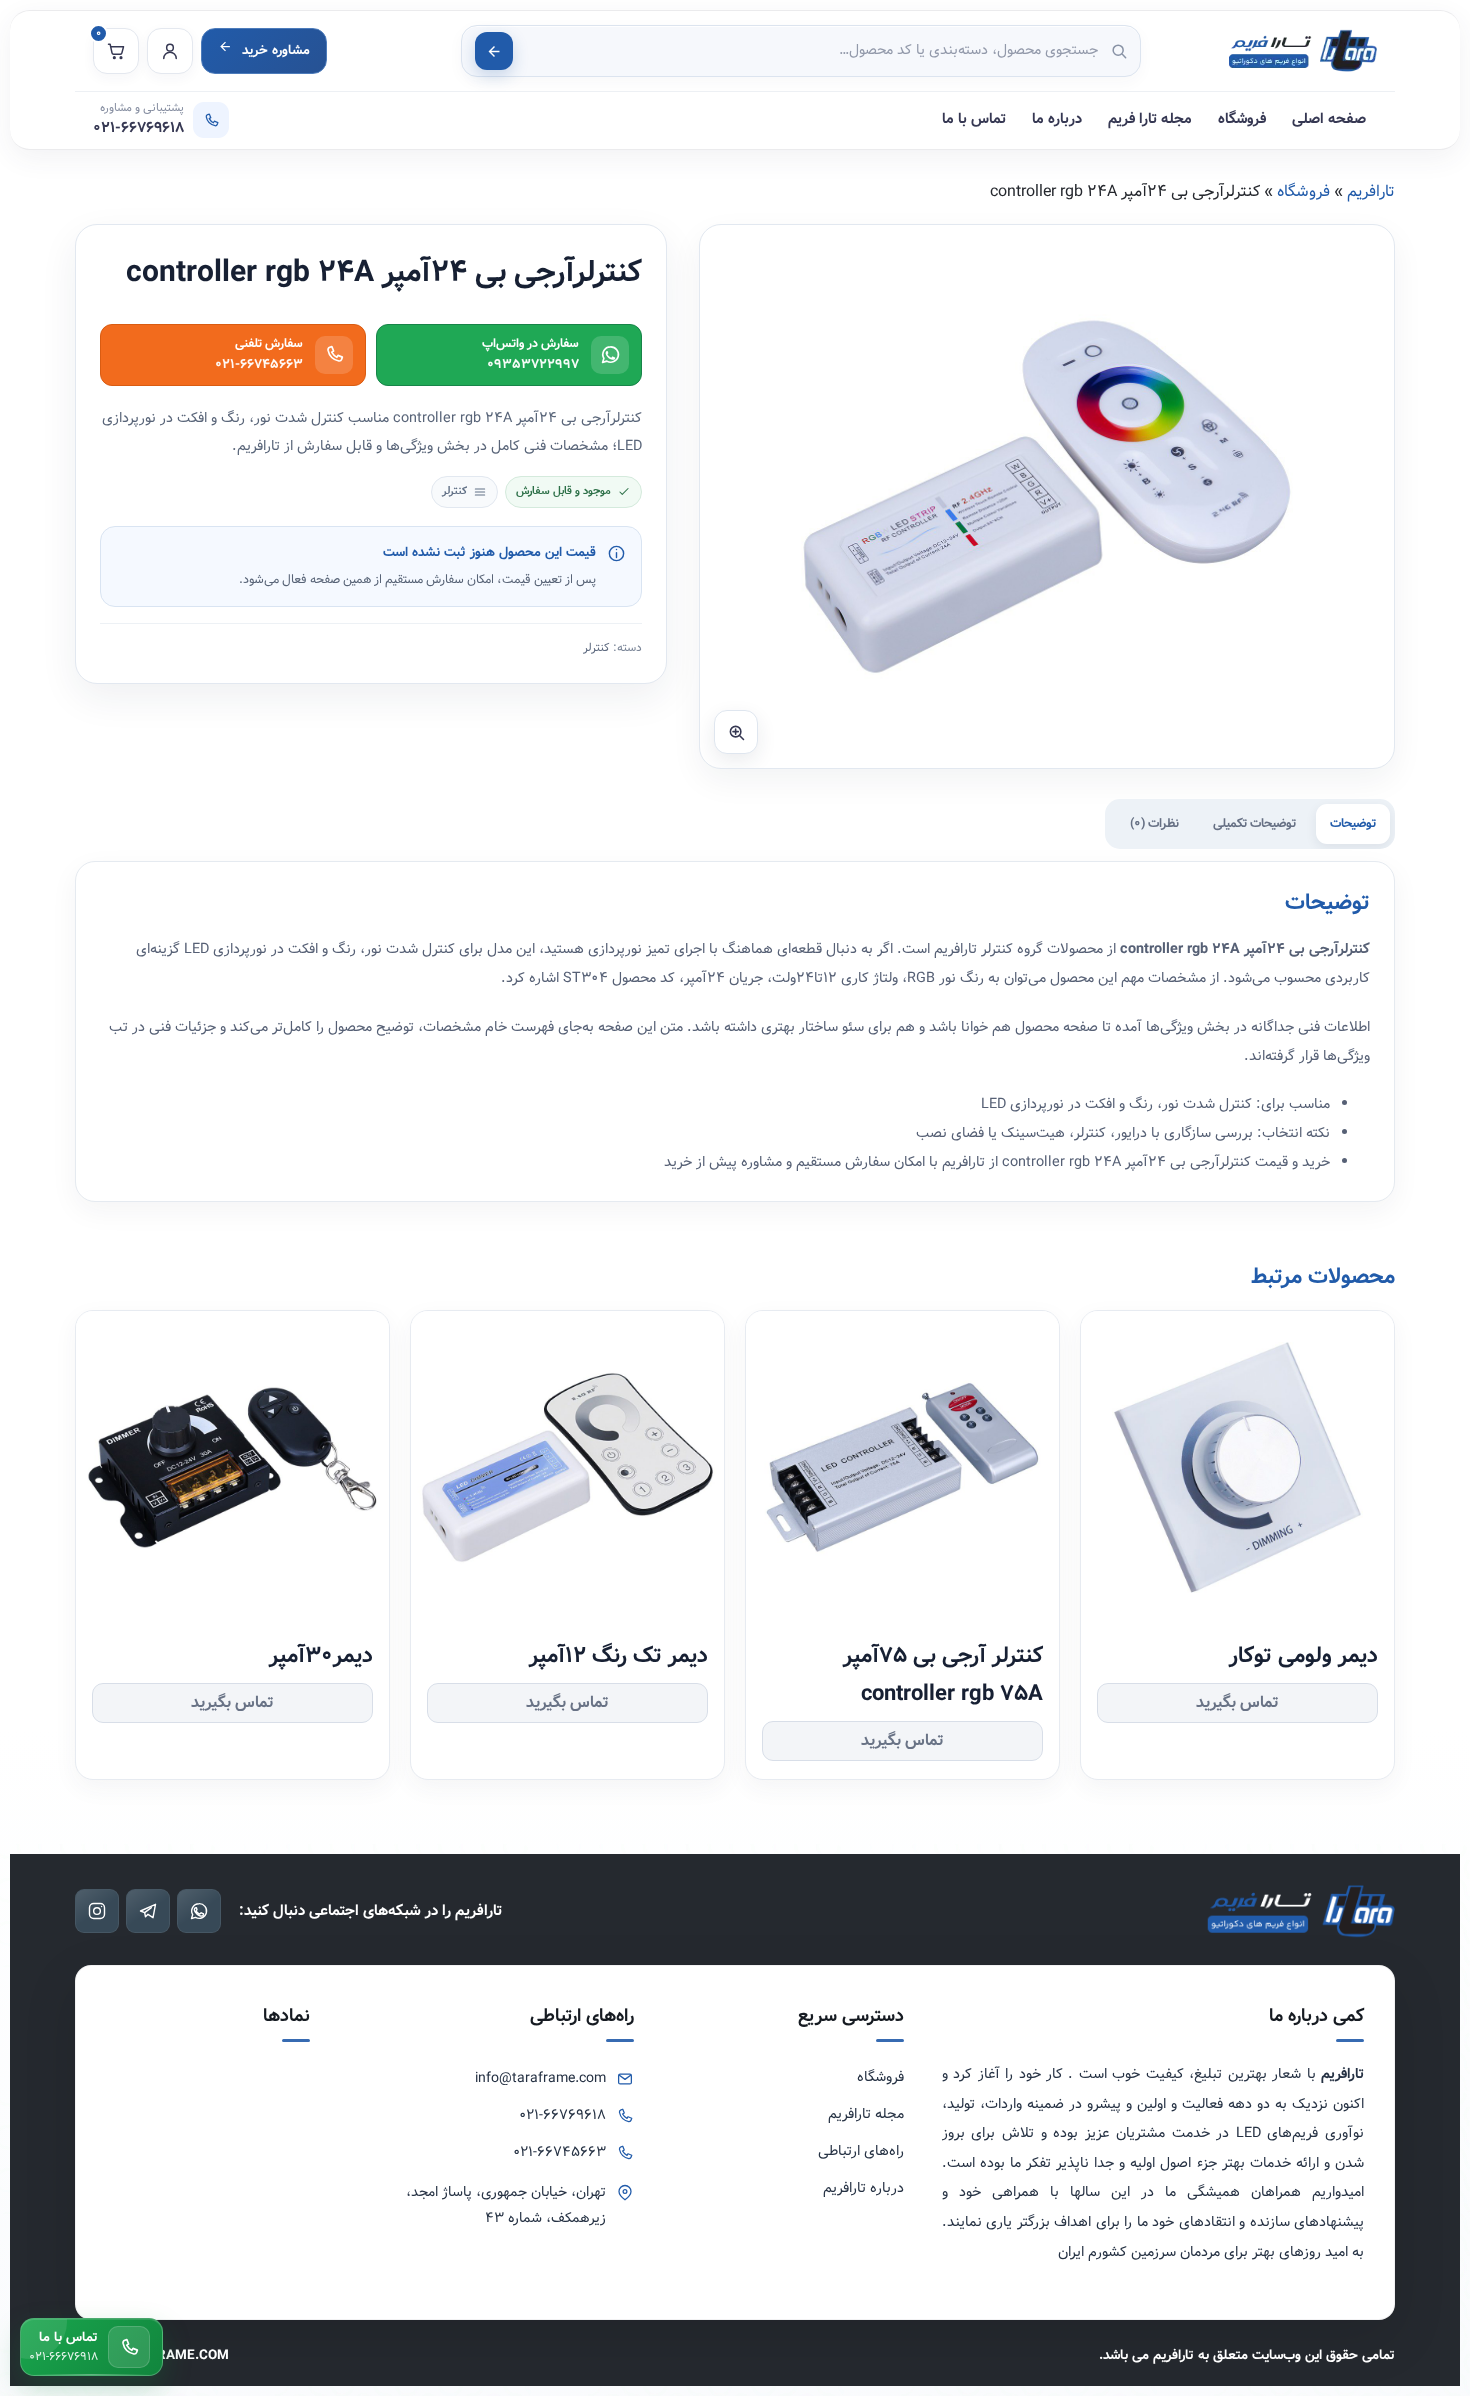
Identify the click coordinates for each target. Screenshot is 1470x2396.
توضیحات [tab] (1353, 823)
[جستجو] (494, 51)
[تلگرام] (148, 1911)
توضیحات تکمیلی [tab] (1254, 823)
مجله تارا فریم (1150, 119)
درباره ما (1057, 119)
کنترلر (596, 648)
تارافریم (1371, 191)
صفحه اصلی (1329, 119)
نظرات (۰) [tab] (1154, 823)
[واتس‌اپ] (199, 1911)
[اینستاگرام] (97, 1911)
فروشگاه (1242, 119)
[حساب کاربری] (170, 51)
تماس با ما (974, 119)
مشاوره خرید (276, 50)
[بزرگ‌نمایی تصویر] (736, 732)
